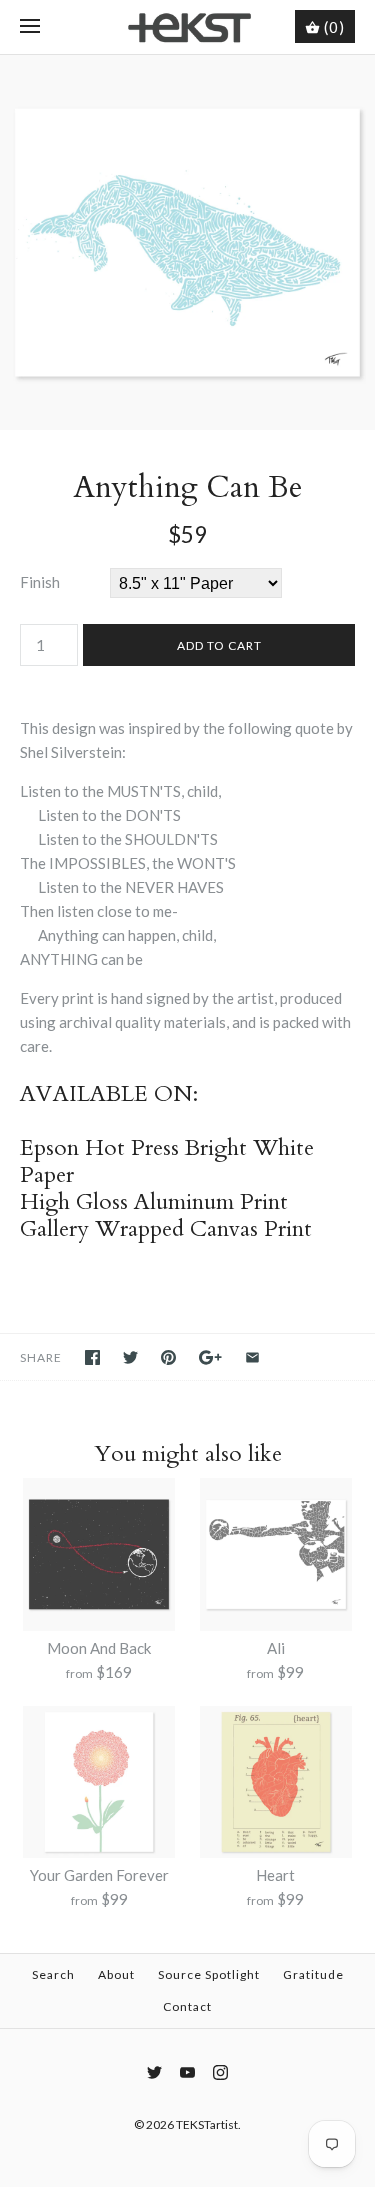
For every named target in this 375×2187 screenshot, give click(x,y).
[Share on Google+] (210, 1357)
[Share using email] (252, 1357)
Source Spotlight (209, 1974)
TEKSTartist (207, 2124)
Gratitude (313, 1974)
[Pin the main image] (168, 1357)
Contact (187, 2006)
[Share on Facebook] (92, 1357)
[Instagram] (220, 2072)
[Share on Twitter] (130, 1357)
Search (53, 1974)
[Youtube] (187, 2072)
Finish (40, 582)
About (116, 1974)
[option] (187, 242)
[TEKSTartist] (187, 27)
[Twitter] (154, 2072)
